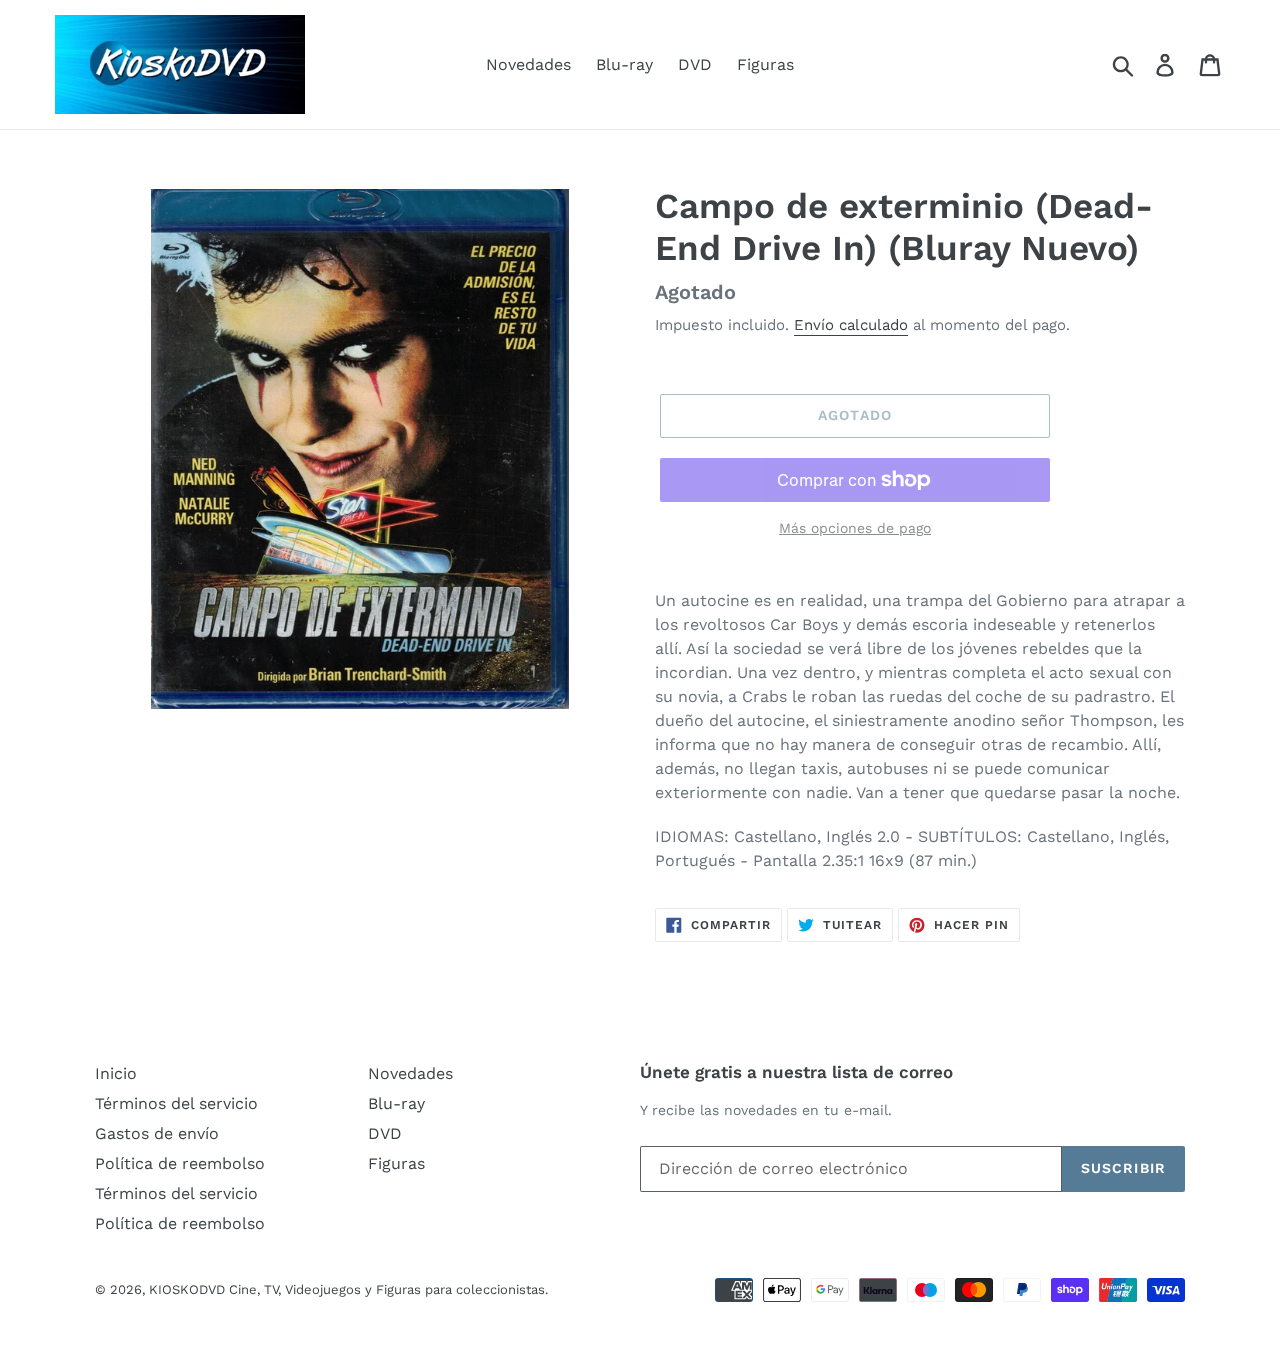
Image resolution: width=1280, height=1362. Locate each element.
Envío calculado (851, 325)
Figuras (765, 64)
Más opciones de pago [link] (855, 528)
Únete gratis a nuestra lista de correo (796, 1072)
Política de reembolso (180, 1163)
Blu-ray (624, 64)
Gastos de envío (157, 1133)
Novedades (528, 64)
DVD (695, 64)
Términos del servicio (176, 1103)
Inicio (116, 1073)
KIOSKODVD (187, 1289)
